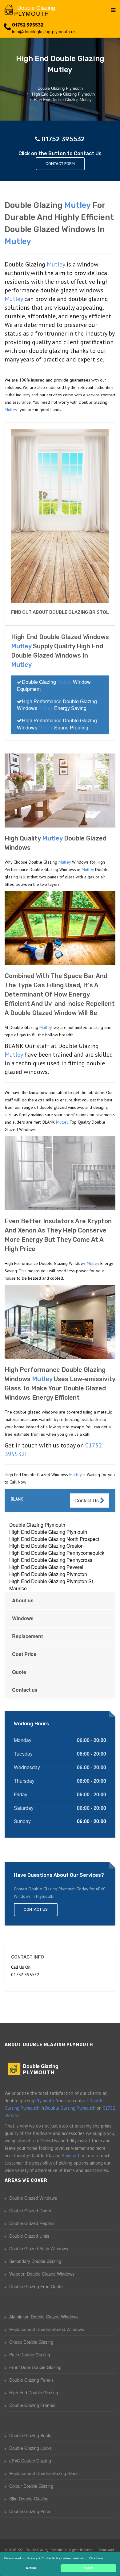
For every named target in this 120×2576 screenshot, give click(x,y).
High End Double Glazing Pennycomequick (57, 1553)
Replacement (27, 1636)
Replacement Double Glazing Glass (44, 2473)
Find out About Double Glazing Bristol (60, 612)
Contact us (25, 1690)
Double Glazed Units (29, 2236)
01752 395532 (28, 25)
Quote (19, 1672)
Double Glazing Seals (30, 2435)
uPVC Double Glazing (30, 2461)
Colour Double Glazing (31, 2486)
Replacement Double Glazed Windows (47, 2329)
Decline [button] (31, 2568)
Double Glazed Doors (30, 2211)
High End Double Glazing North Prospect (54, 1539)
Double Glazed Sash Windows (39, 2248)
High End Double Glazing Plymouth (48, 1532)
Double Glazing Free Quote (36, 2286)
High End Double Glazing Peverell (47, 1567)
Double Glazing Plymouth (37, 1525)
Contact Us (87, 1500)
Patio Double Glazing (30, 2355)
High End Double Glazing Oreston (46, 1546)
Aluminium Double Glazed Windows (44, 2317)
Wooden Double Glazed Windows (42, 2274)
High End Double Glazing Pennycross (51, 1560)
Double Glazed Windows (33, 2198)
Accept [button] (88, 2568)
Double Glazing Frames (32, 2405)
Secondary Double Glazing (35, 2261)
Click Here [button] (96, 2558)
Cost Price (24, 1654)
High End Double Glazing (34, 2392)
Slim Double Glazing (29, 2499)
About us (23, 1600)
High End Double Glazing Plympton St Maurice (51, 1585)
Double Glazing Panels (31, 2380)
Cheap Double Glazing (31, 2342)
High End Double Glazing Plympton (48, 1574)
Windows (23, 1618)
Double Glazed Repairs (32, 2223)
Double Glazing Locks (30, 2448)
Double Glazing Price (30, 2511)
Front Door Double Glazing (35, 2367)
